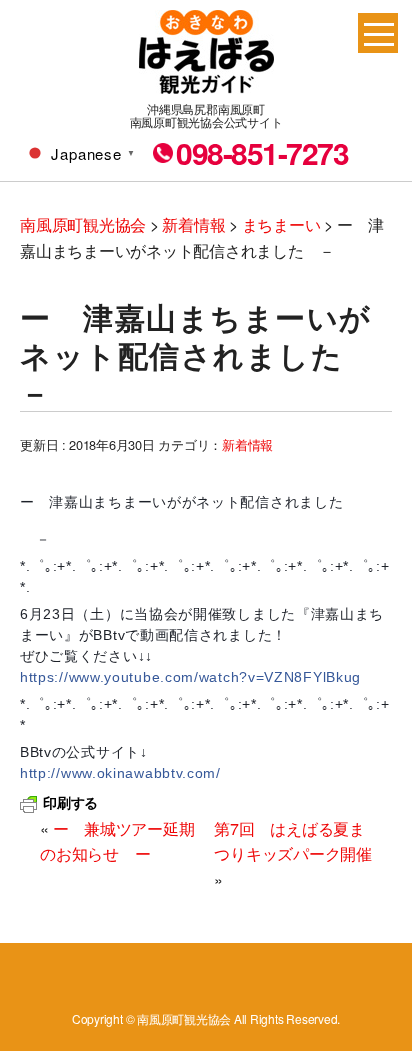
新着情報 (247, 444)
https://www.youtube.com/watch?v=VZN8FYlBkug (190, 677)
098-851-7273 (262, 153)
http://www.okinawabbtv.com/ (120, 773)
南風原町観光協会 (206, 52)
